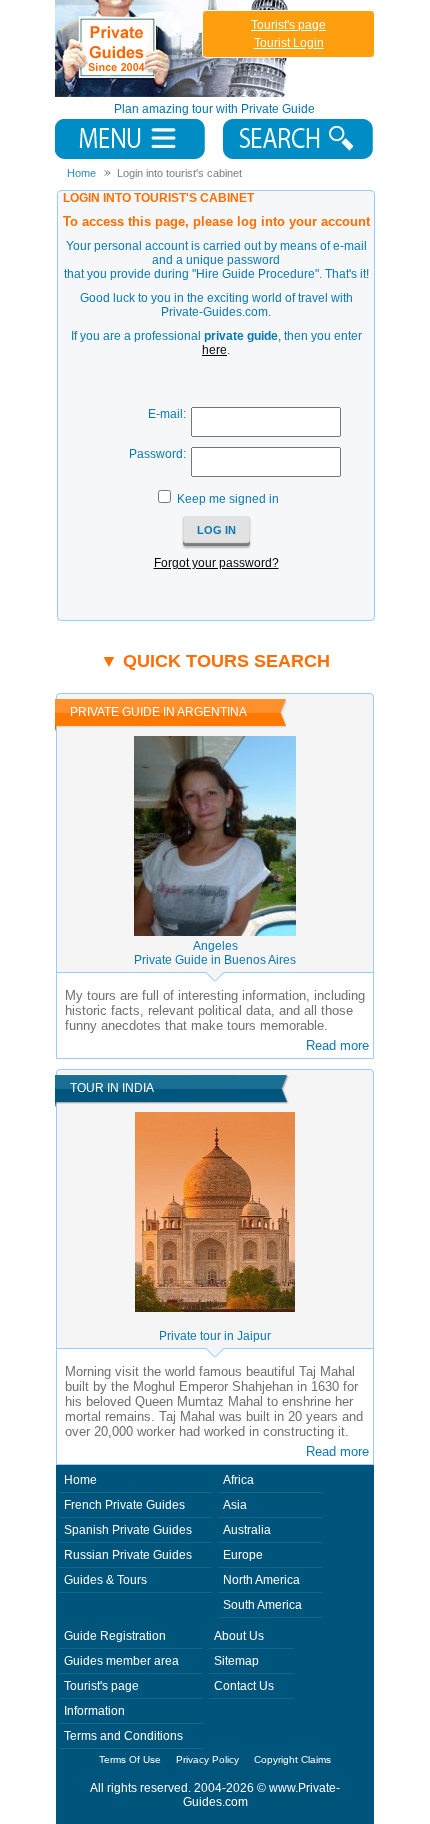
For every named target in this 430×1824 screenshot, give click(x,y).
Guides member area (121, 1661)
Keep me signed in (228, 499)
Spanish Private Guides (128, 1530)
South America (262, 1605)
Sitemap (236, 1661)
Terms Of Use (130, 1759)
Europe (243, 1555)
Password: (157, 454)
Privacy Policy (207, 1759)
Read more (337, 1045)
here (214, 350)
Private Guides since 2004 (173, 48)
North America (261, 1580)
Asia (235, 1505)
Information (94, 1711)
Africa (238, 1480)
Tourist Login (289, 43)
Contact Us (244, 1686)
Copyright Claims (292, 1759)
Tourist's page (288, 25)
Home (80, 1480)
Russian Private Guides (128, 1555)
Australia (247, 1530)
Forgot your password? (216, 563)
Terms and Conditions (123, 1736)
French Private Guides (124, 1505)
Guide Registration (115, 1636)
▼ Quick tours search (215, 661)
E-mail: (167, 414)
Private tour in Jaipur (215, 1336)
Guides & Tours (105, 1580)
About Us (239, 1636)
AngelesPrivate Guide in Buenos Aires (215, 953)
